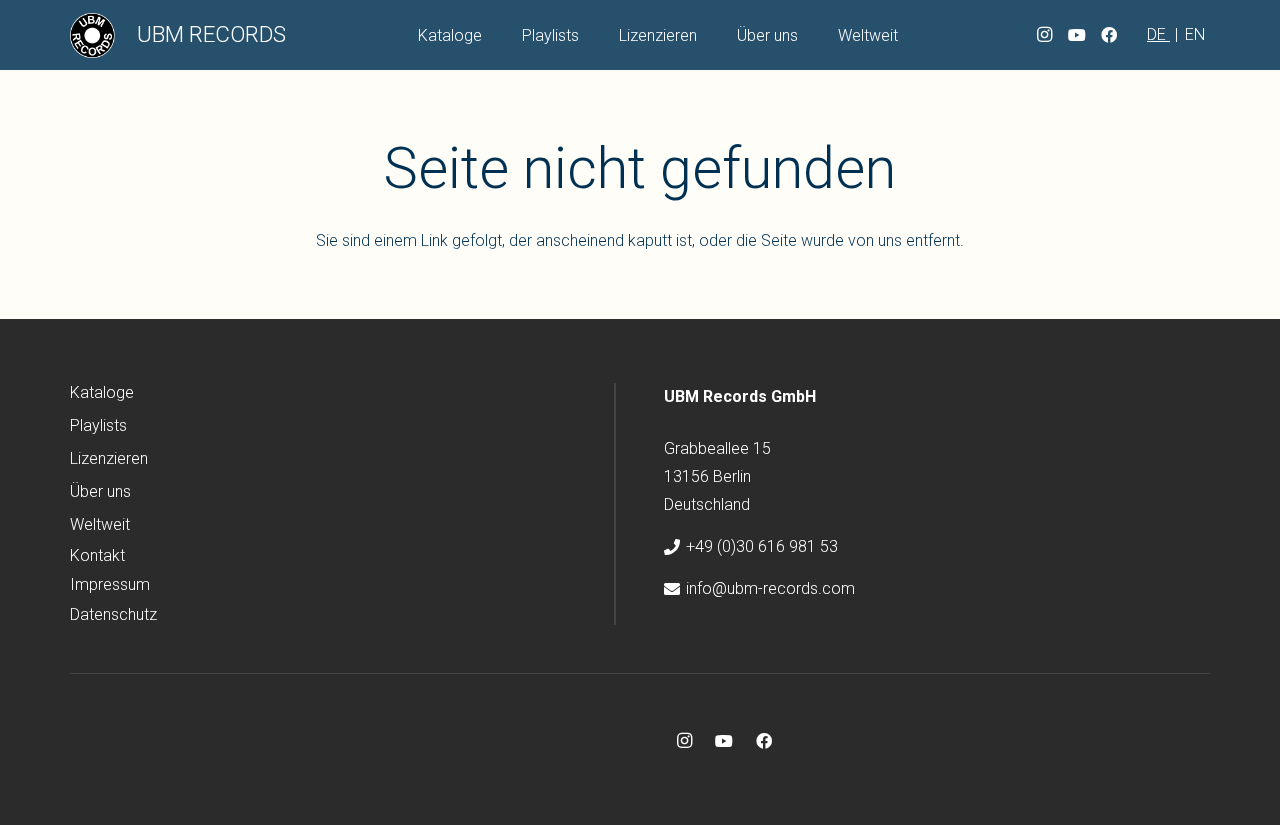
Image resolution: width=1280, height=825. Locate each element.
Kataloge (102, 392)
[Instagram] (1045, 35)
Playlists (98, 425)
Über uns (100, 491)
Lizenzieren (109, 458)
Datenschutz (113, 614)
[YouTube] (1077, 35)
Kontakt (97, 555)
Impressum (110, 584)
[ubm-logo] (92, 35)
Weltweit (100, 524)
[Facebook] (1109, 35)
